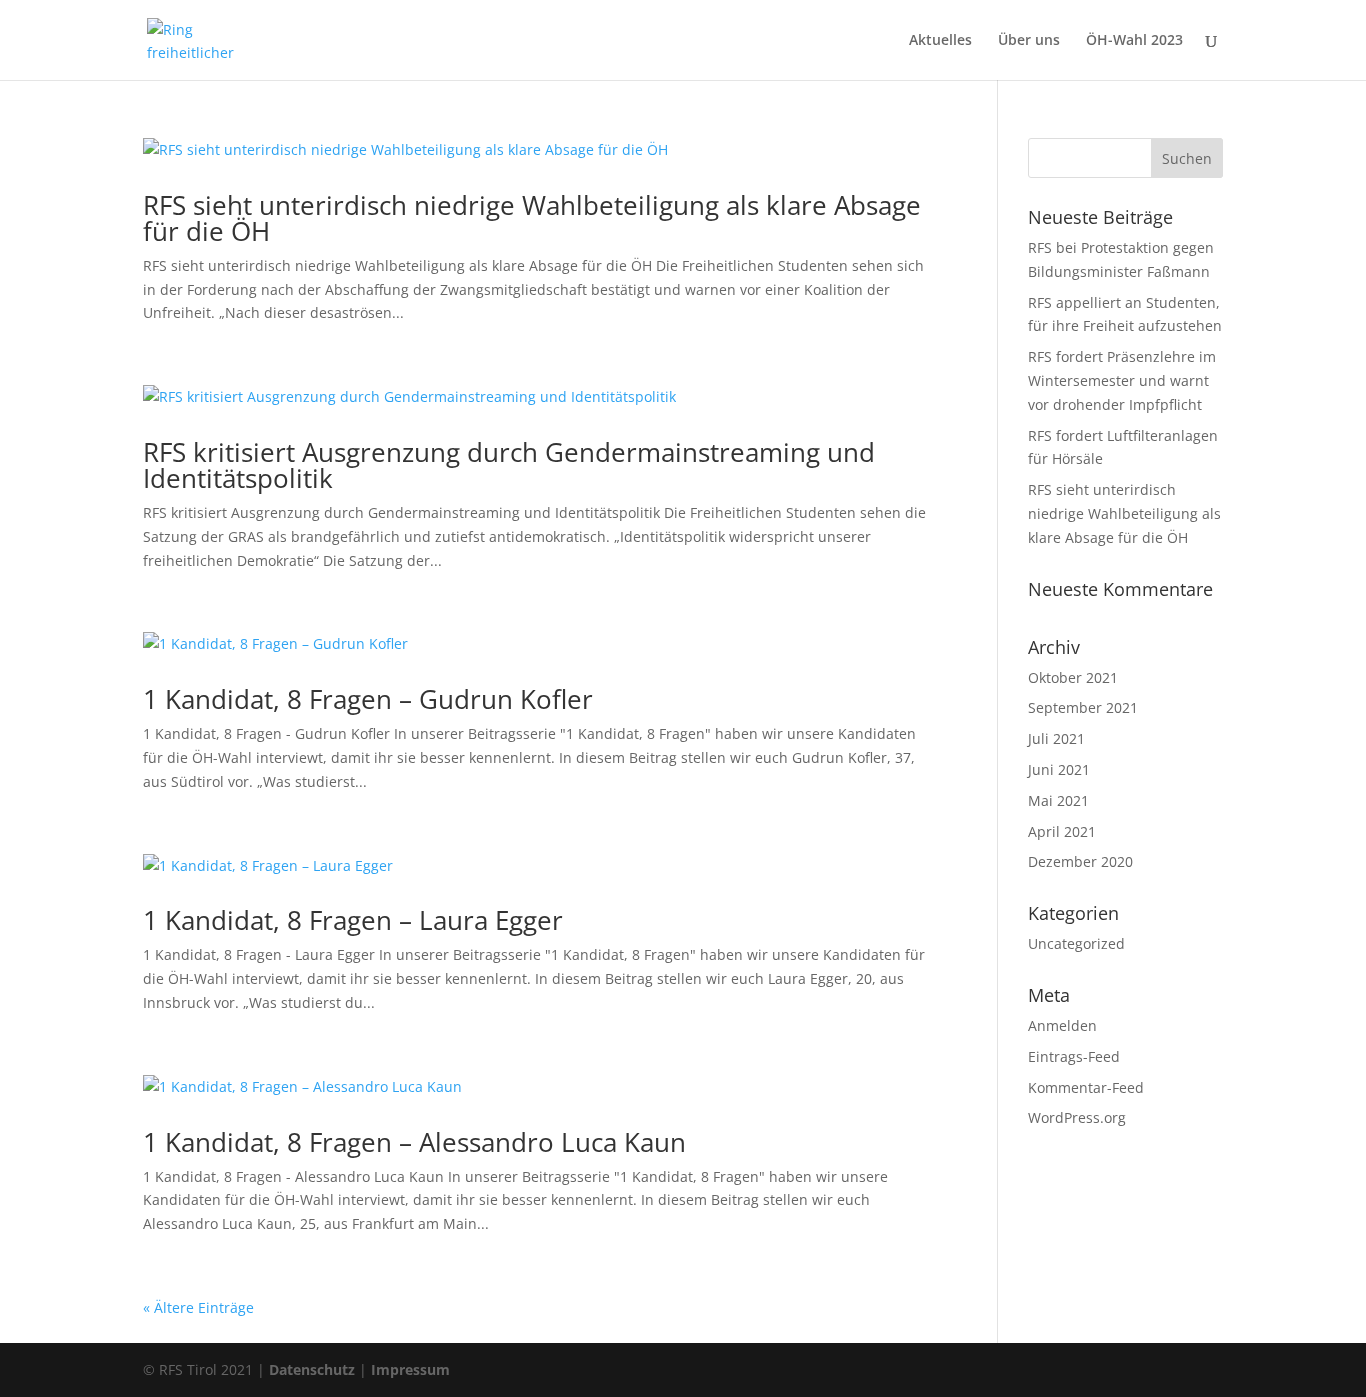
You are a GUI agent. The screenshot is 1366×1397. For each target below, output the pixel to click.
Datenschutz (312, 1369)
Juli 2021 (1056, 738)
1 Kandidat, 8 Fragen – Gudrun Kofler (368, 699)
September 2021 (1083, 707)
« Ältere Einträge (198, 1307)
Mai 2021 (1058, 800)
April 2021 (1062, 831)
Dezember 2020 (1080, 861)
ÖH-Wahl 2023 (1134, 41)
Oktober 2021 (1073, 677)
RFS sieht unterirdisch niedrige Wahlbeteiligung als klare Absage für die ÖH (532, 218)
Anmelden (1062, 1025)
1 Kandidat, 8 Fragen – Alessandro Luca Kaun (414, 1142)
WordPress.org (1077, 1117)
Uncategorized (1076, 943)
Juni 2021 (1059, 769)
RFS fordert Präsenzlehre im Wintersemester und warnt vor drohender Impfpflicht (1122, 380)
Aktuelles (940, 41)
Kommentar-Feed (1086, 1087)
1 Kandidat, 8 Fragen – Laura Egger (353, 920)
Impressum (410, 1369)
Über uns (1029, 41)
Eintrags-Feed (1074, 1056)
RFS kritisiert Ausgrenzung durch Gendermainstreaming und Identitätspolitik (509, 465)
